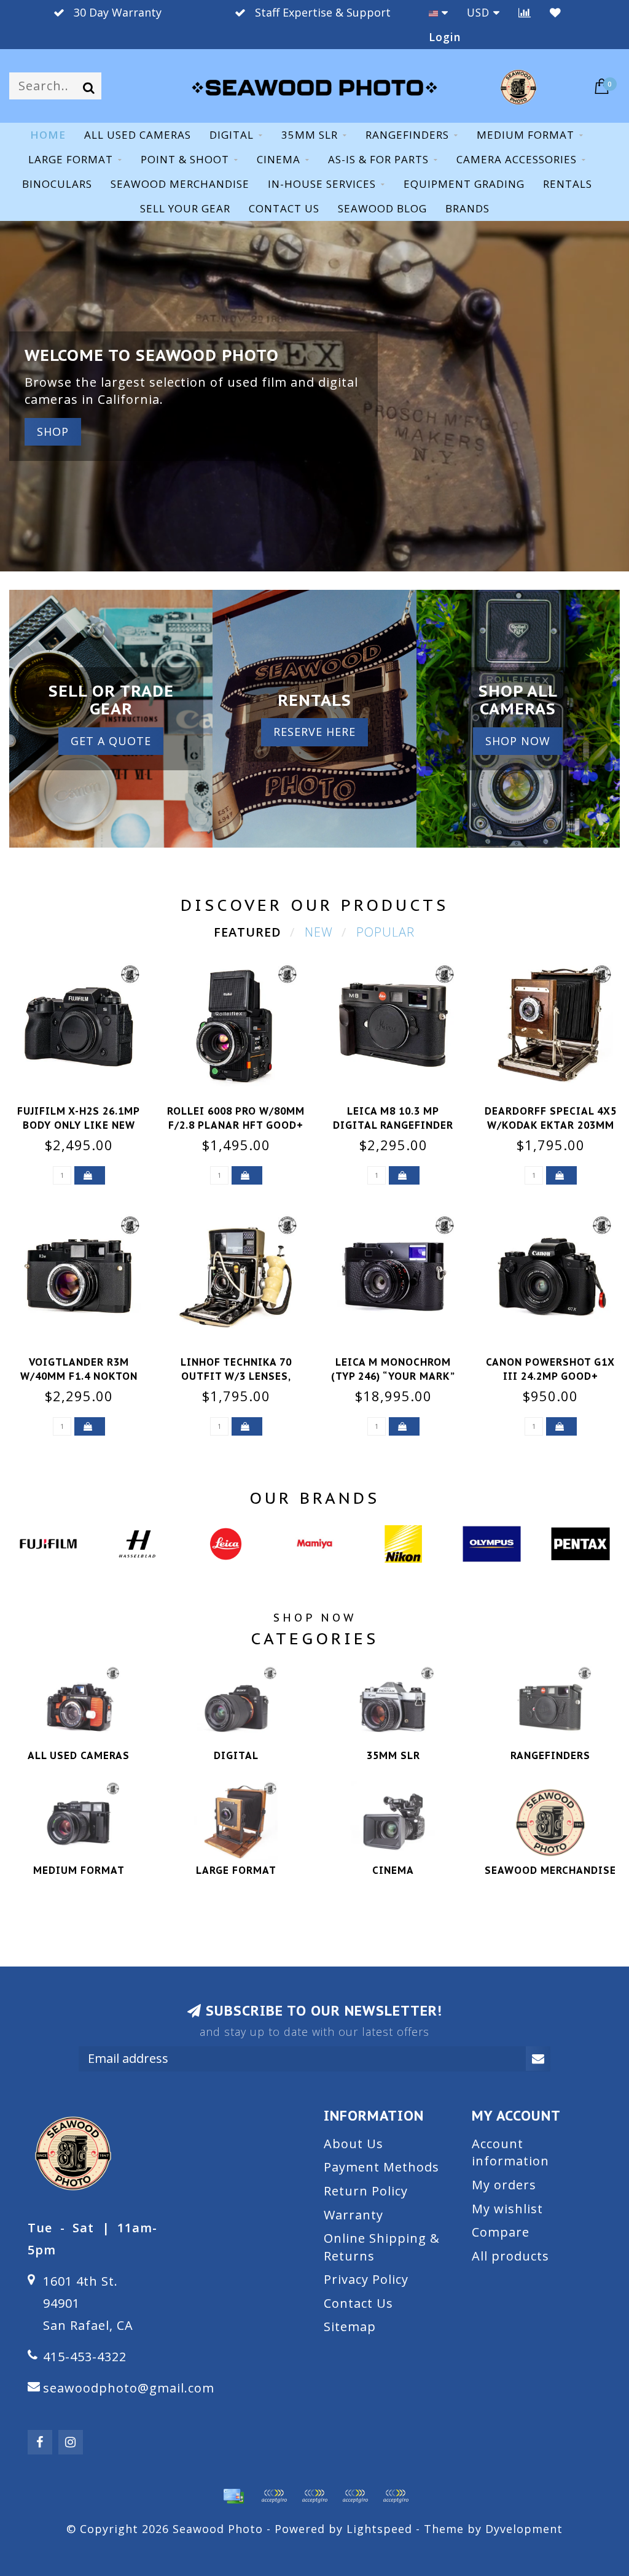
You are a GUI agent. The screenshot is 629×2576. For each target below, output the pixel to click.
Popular (385, 932)
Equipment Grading (464, 184)
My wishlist (507, 2209)
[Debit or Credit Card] (274, 2496)
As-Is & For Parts (378, 159)
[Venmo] (396, 2496)
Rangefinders (407, 135)
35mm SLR (310, 135)
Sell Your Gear (185, 208)
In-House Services (322, 184)
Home (48, 135)
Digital (232, 135)
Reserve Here (314, 732)
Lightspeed (379, 2529)
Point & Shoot (185, 159)
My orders (504, 2185)
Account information (510, 2152)
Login (445, 37)
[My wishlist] (556, 12)
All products (510, 2256)
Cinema (279, 159)
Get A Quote (111, 741)
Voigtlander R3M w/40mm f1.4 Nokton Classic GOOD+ (79, 1376)
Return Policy (366, 2191)
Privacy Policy (366, 2279)
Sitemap (350, 2327)
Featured (248, 932)
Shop (53, 431)
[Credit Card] (233, 2496)
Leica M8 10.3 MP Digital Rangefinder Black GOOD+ (393, 1125)
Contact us (284, 208)
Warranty (354, 2215)
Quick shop (86, 1107)
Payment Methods (381, 2167)
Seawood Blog (382, 208)
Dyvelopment (524, 2529)
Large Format (71, 159)
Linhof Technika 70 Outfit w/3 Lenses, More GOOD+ (236, 1376)
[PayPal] (314, 2496)
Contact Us (358, 2303)
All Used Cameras (138, 135)
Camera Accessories (517, 159)
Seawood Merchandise (180, 184)
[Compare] (525, 12)
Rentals (568, 184)
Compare (501, 2232)
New (319, 932)
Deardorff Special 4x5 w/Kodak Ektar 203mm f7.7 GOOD (551, 1125)
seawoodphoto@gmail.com (129, 2388)
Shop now (518, 741)
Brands (467, 208)
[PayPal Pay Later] (355, 2496)
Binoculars (57, 184)
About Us (354, 2144)
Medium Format (525, 135)
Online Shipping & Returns (382, 2247)
